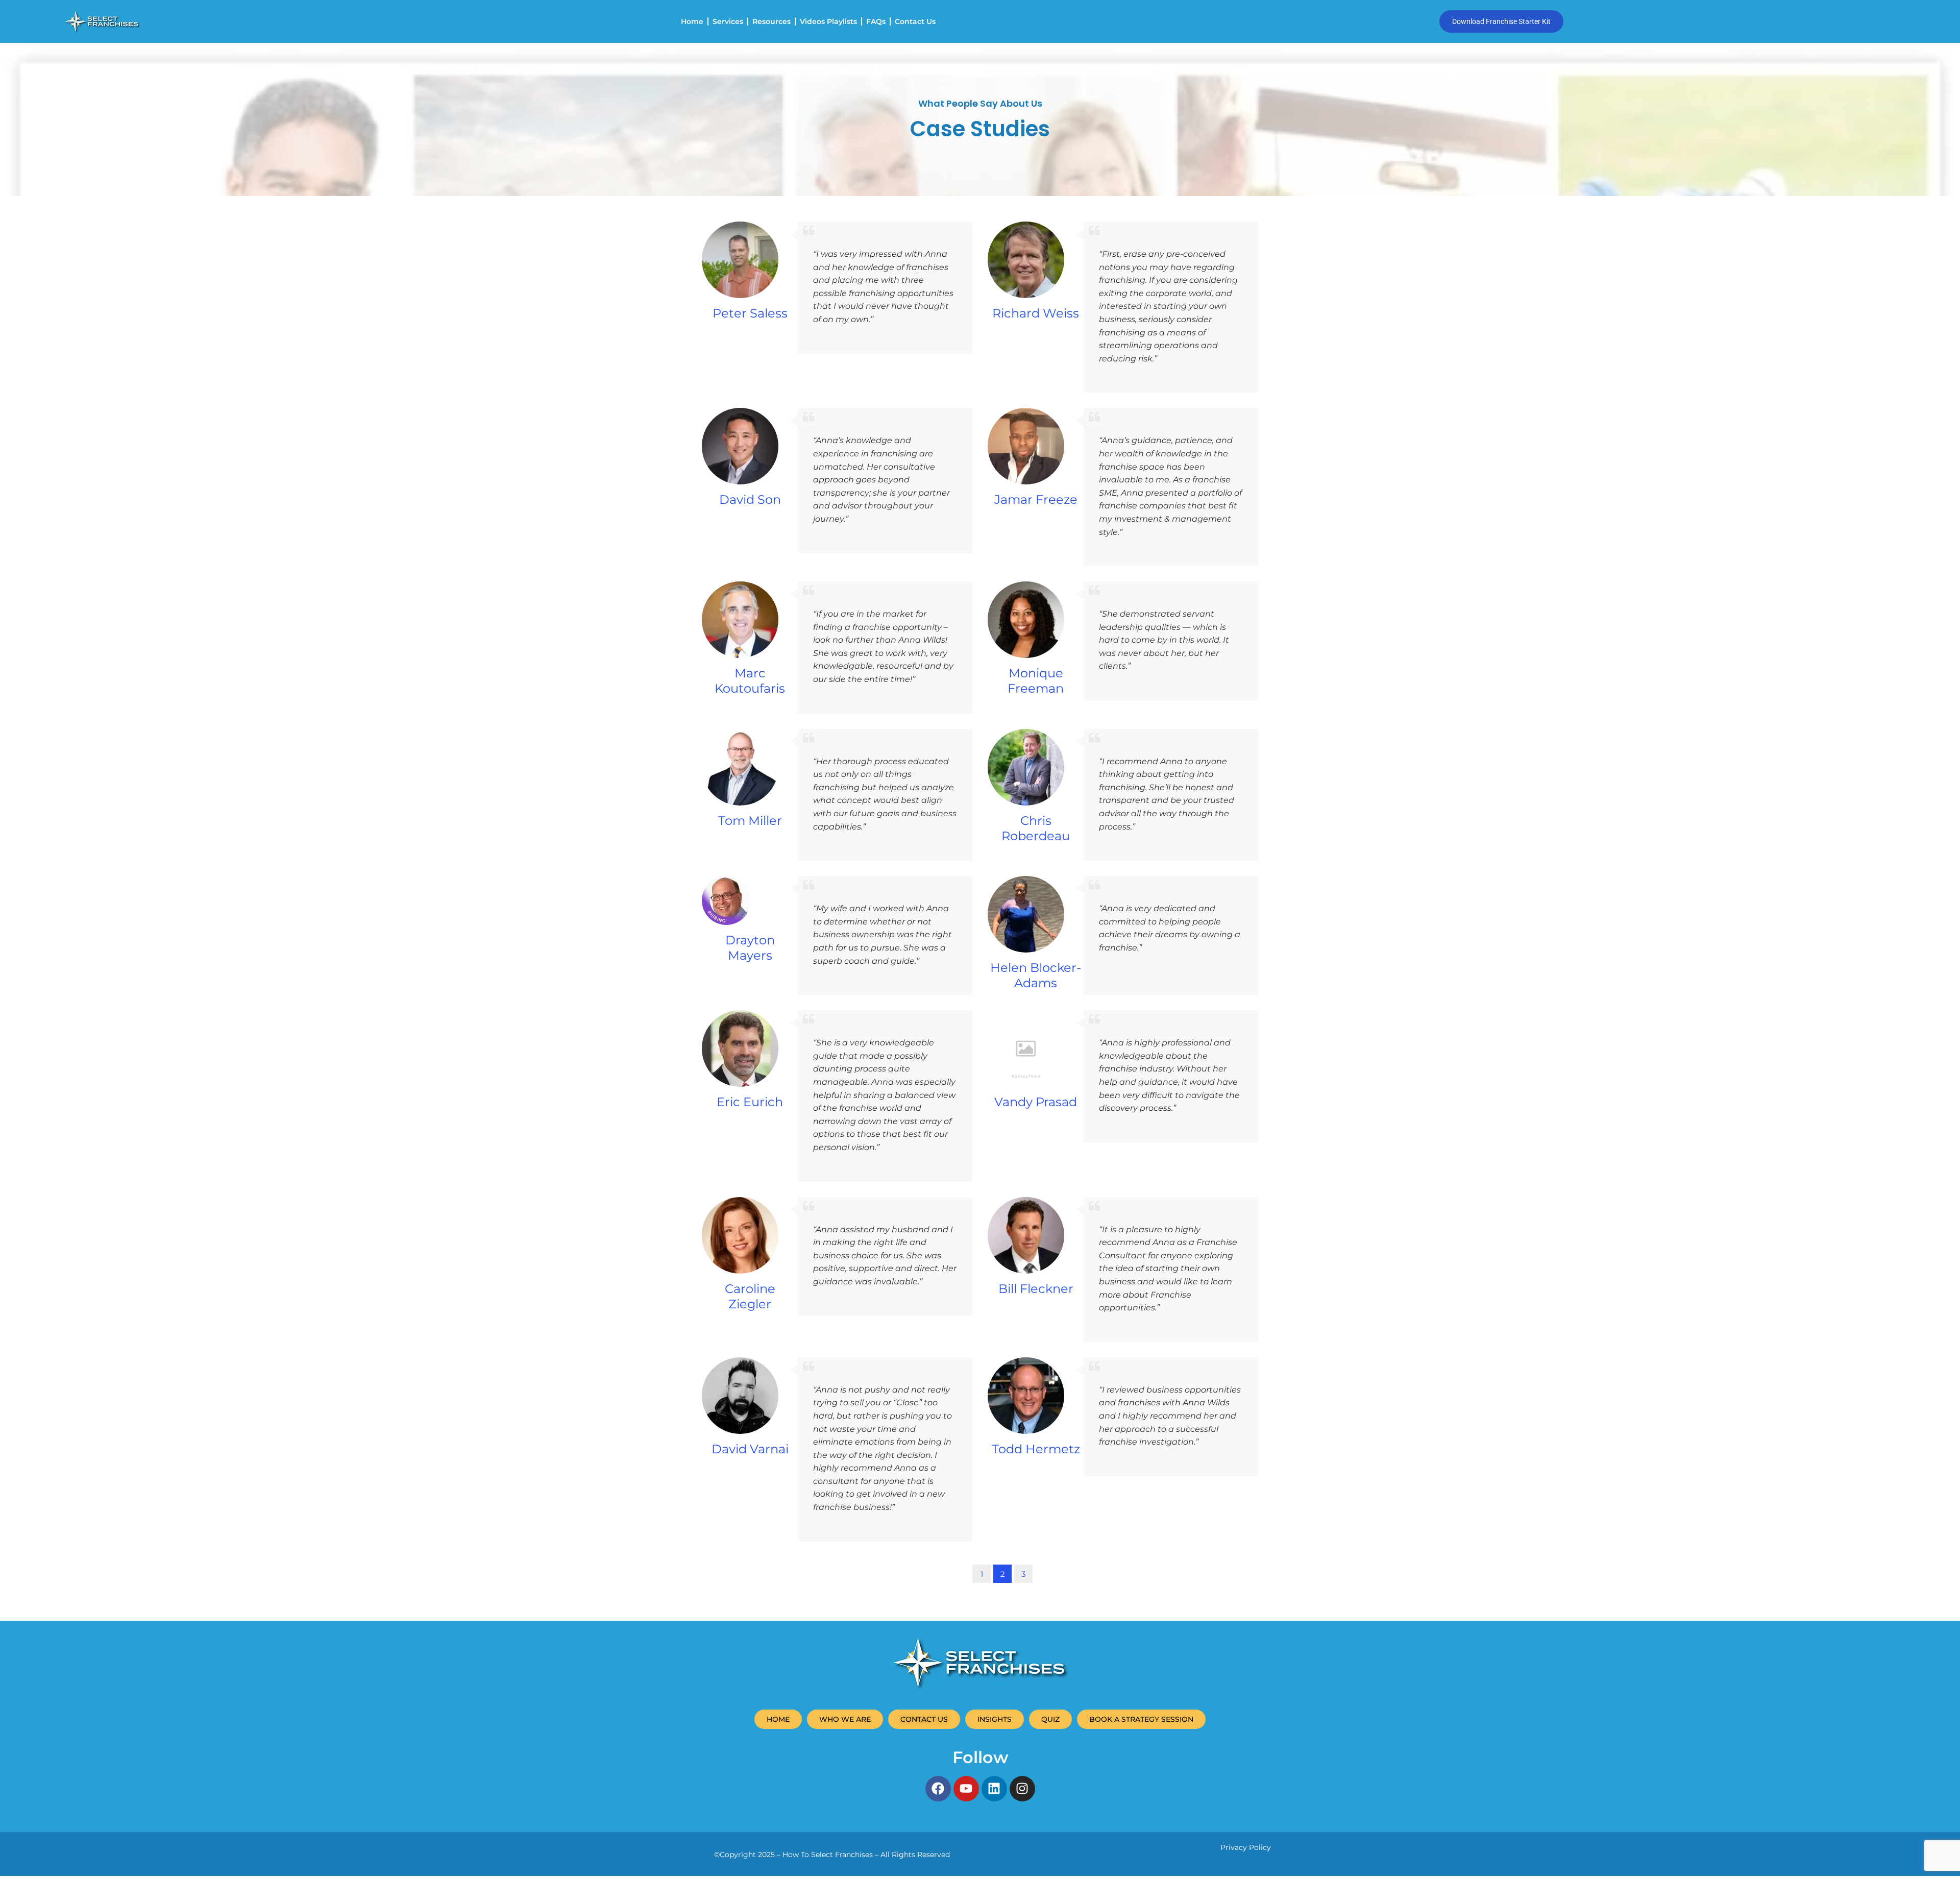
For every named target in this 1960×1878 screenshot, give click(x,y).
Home (692, 21)
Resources (771, 21)
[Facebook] (938, 1789)
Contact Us (915, 21)
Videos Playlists (828, 21)
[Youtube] (966, 1789)
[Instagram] (1022, 1789)
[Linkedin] (994, 1789)
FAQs (876, 21)
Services (728, 21)
